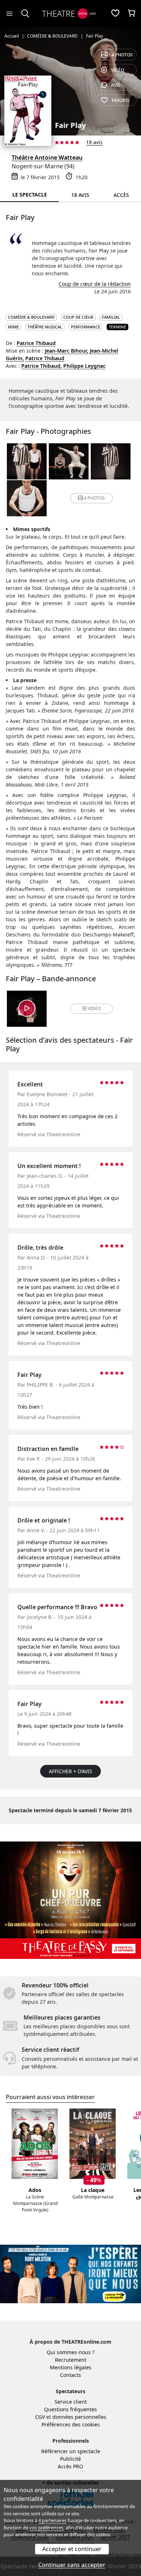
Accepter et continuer (72, 2549)
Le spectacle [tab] (30, 195)
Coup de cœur (78, 317)
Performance (86, 327)
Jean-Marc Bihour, (67, 351)
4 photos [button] (94, 498)
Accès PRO (70, 2466)
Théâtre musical (45, 327)
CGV (40, 2417)
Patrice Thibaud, (42, 366)
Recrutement (71, 2360)
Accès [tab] (121, 195)
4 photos (122, 55)
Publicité (70, 2459)
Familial (111, 317)
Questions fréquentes (70, 2409)
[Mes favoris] (115, 14)
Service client (71, 2402)
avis (116, 85)
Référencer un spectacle (71, 2451)
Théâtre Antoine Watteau (47, 158)
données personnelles (79, 2417)
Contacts (70, 2375)
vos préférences (46, 2528)
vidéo (117, 70)
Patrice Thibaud (36, 343)
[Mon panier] (132, 14)
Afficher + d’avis (70, 1771)
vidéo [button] (94, 1009)
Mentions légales (71, 2367)
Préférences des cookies (71, 2424)
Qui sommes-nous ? (70, 2352)
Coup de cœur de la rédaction (95, 284)
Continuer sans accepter (72, 2565)
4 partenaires (52, 2520)
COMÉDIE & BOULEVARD (31, 317)
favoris (121, 100)
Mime (13, 327)
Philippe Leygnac (84, 366)
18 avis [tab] (80, 195)
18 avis (94, 142)
